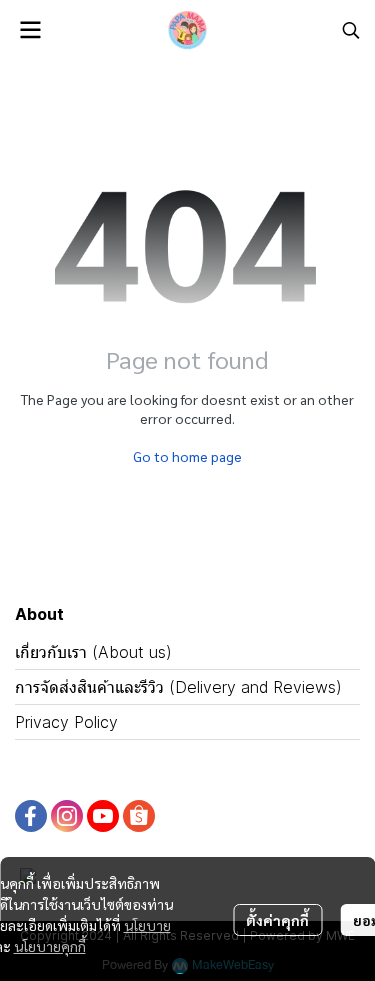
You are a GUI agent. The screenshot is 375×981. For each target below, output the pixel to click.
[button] (351, 30)
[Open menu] (30, 30)
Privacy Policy (66, 722)
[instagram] (67, 816)
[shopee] (139, 816)
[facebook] (31, 816)
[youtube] (103, 816)
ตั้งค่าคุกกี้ (277, 920)
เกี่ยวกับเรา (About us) (93, 652)
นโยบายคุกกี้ (50, 946)
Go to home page (187, 456)
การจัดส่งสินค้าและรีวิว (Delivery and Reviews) (178, 687)
